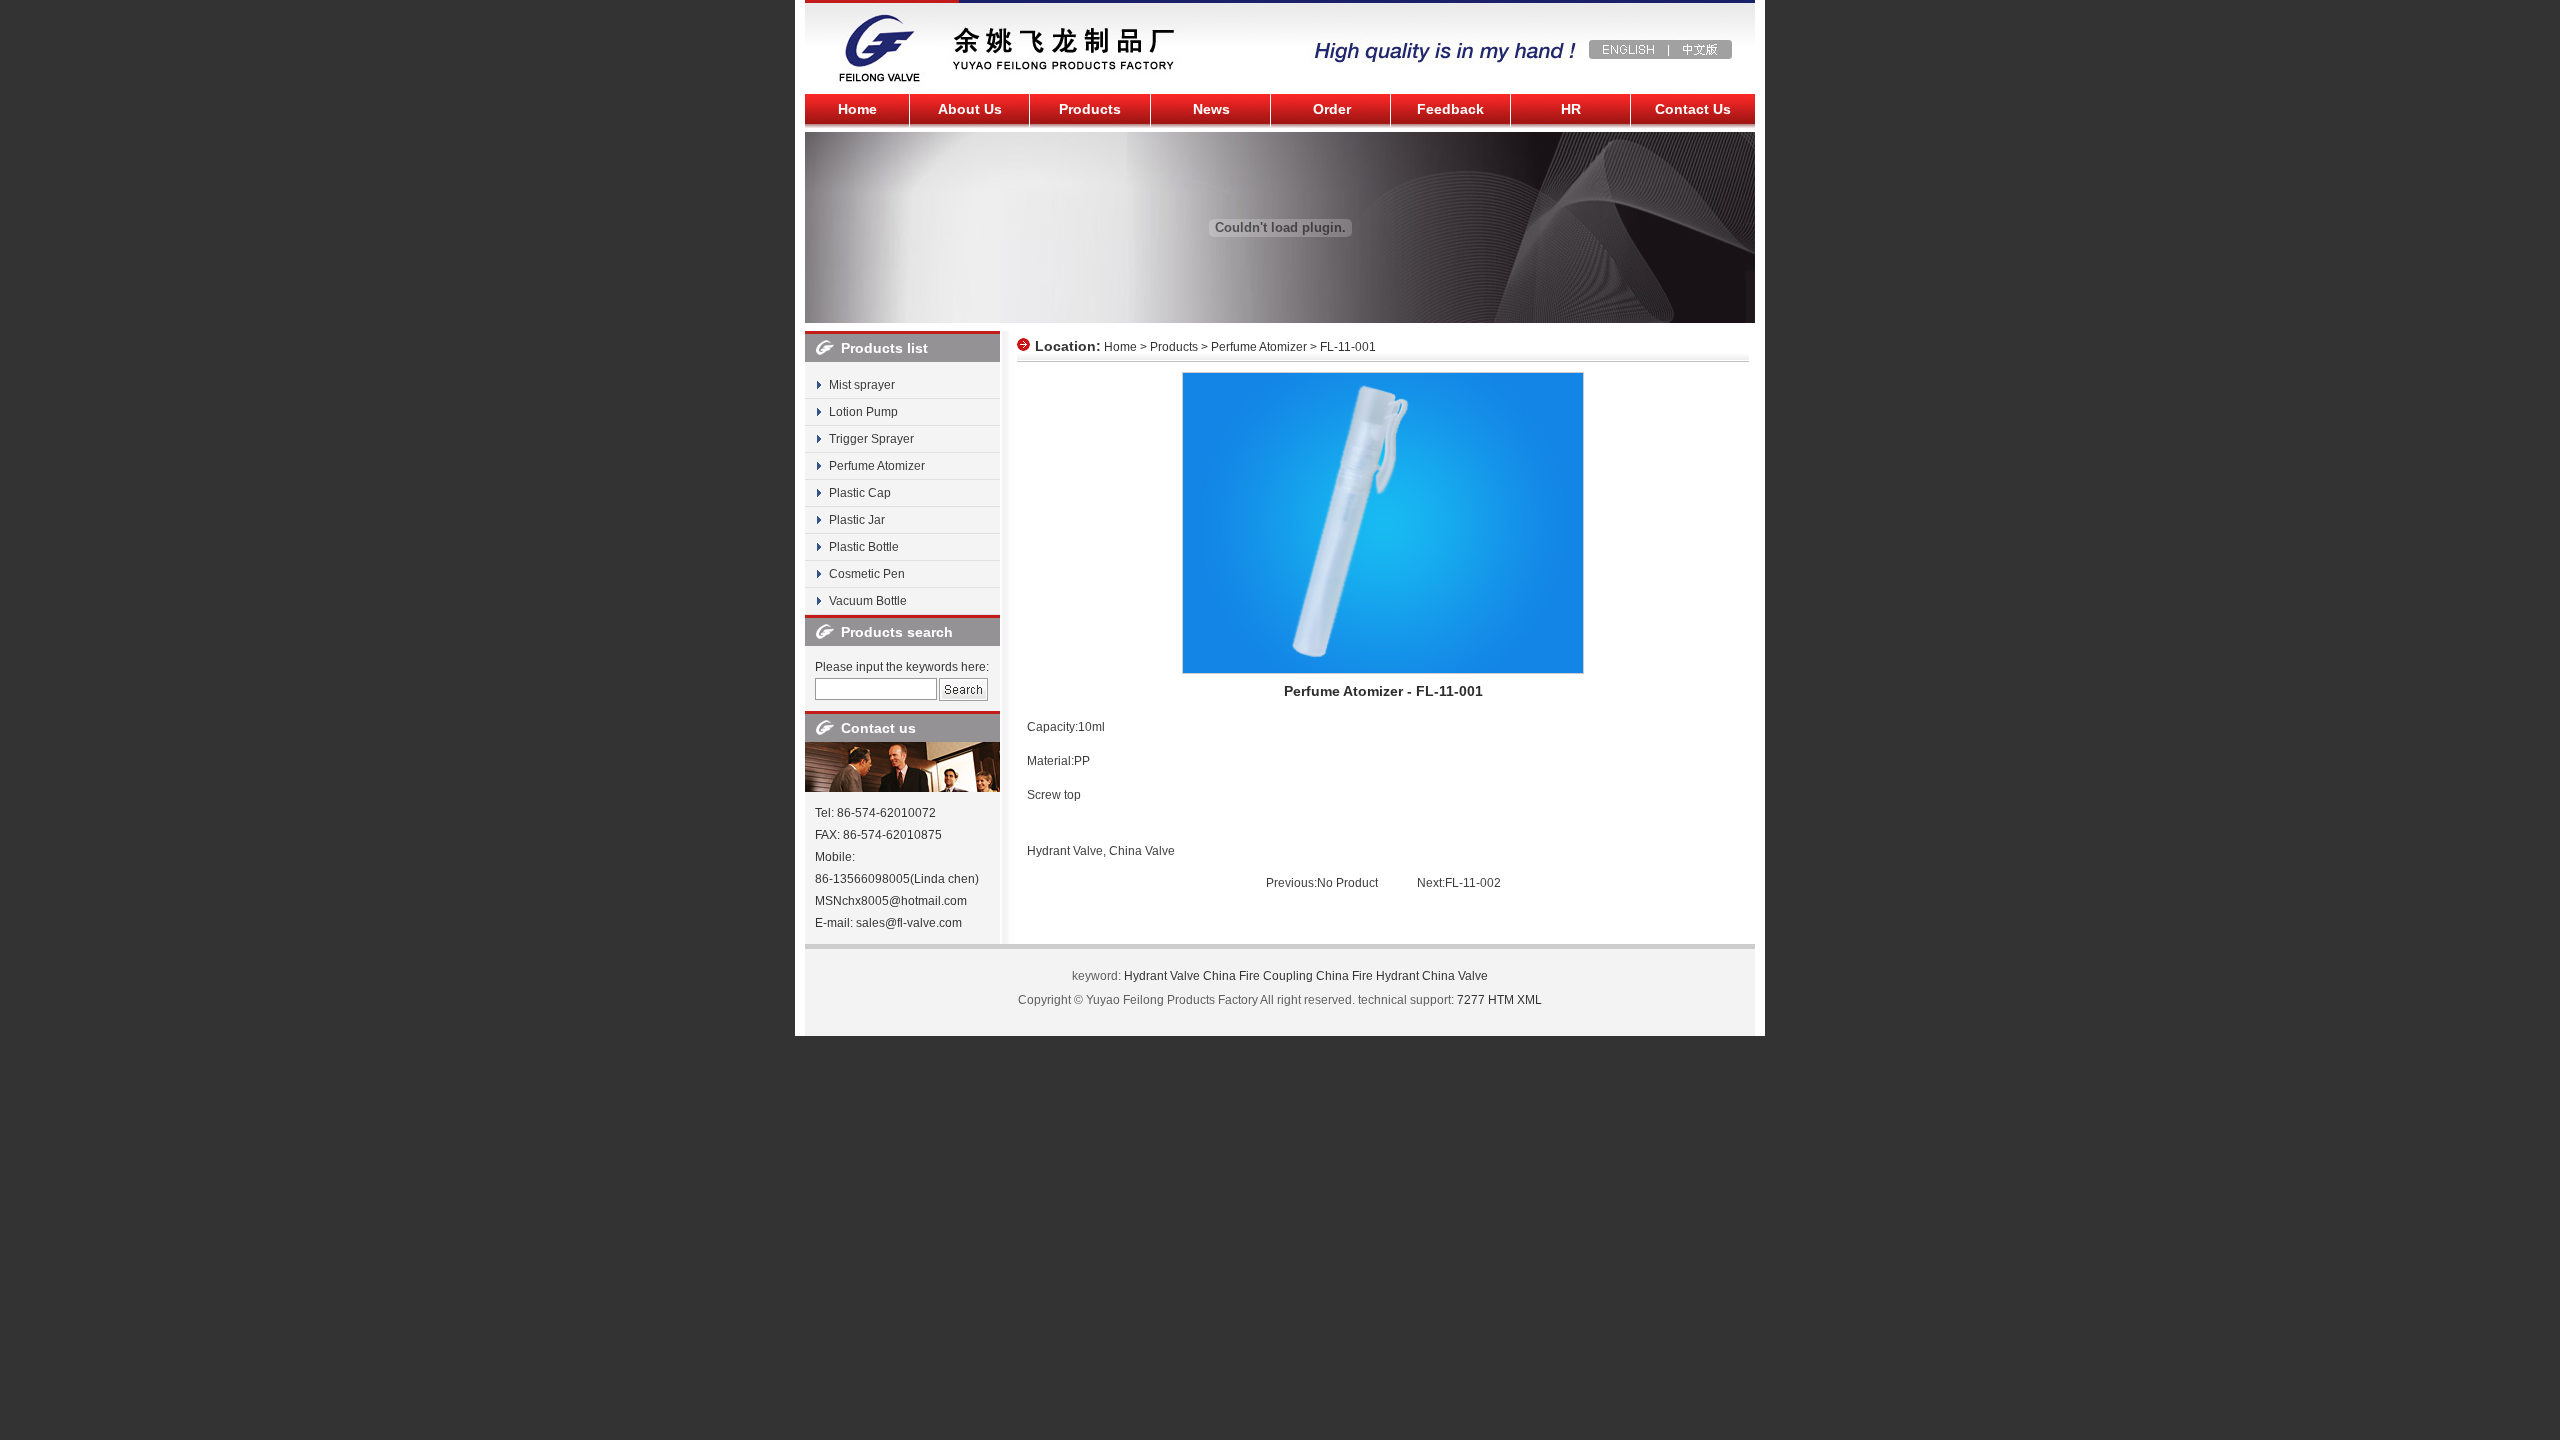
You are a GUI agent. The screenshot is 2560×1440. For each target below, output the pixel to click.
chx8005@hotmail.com (904, 901)
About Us (970, 109)
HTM (1501, 1000)
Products (1090, 109)
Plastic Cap (860, 493)
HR (1571, 109)
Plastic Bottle (864, 547)
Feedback (1450, 109)
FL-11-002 (1473, 883)
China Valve (1142, 851)
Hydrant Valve (1065, 851)
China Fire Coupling (1258, 976)
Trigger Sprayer (871, 439)
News (1211, 109)
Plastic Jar (857, 520)
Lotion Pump (863, 412)
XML (1529, 1000)
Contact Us (1693, 109)
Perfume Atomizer (877, 466)
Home (857, 109)
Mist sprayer (862, 385)
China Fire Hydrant (1367, 976)
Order (1332, 109)
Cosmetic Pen (867, 574)
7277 (1471, 1000)
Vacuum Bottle (868, 601)
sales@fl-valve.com (909, 923)
